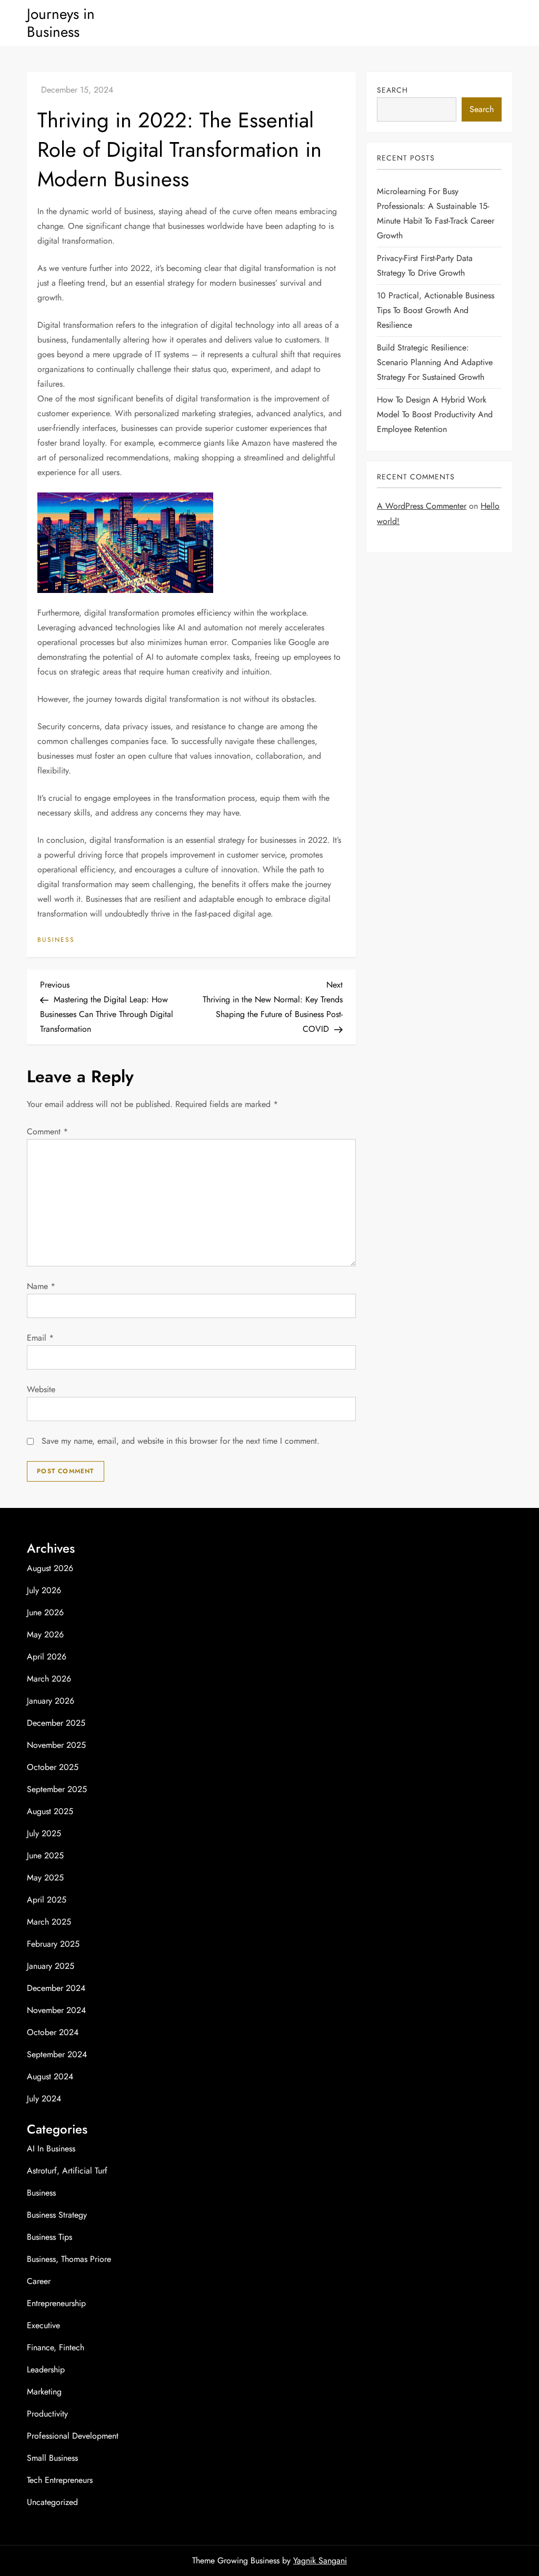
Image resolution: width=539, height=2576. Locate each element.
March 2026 (49, 1679)
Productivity (47, 2414)
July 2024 (44, 2099)
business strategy (57, 2215)
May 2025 (45, 1878)
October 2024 (53, 2032)
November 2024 (56, 2010)
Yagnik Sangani (320, 2560)
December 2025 (56, 1723)
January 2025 (51, 1966)
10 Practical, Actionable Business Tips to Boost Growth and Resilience (436, 310)
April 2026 (47, 1657)
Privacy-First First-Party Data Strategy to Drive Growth (425, 265)
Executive (43, 2325)
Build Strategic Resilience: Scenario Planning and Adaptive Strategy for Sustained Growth (435, 362)
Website (41, 1389)
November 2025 (56, 1745)
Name (41, 1286)
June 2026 (45, 1612)
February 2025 (53, 1944)
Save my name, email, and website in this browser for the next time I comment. (181, 1441)
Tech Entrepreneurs (60, 2480)
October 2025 (53, 1767)
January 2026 (51, 1701)
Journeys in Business (61, 23)
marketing (44, 2392)
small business (52, 2458)
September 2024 (57, 2054)
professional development (73, 2436)
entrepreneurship (56, 2303)
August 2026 (50, 1568)
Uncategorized (52, 2502)
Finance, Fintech (56, 2347)
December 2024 (56, 1988)
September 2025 (57, 1789)
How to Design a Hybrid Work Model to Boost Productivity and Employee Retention (435, 414)
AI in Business (51, 2149)
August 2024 (50, 2076)
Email (40, 1338)
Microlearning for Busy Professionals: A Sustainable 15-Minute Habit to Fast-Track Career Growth (436, 213)
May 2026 (45, 1634)
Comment (47, 1131)
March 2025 (49, 1922)
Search (392, 90)
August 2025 (50, 1811)
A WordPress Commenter (422, 506)
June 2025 (45, 1855)
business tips (49, 2237)
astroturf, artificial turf (67, 2171)
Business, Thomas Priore (69, 2259)
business (56, 940)
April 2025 (47, 1900)
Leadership (46, 2369)
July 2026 (44, 1590)
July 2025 (44, 1833)
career (39, 2281)
